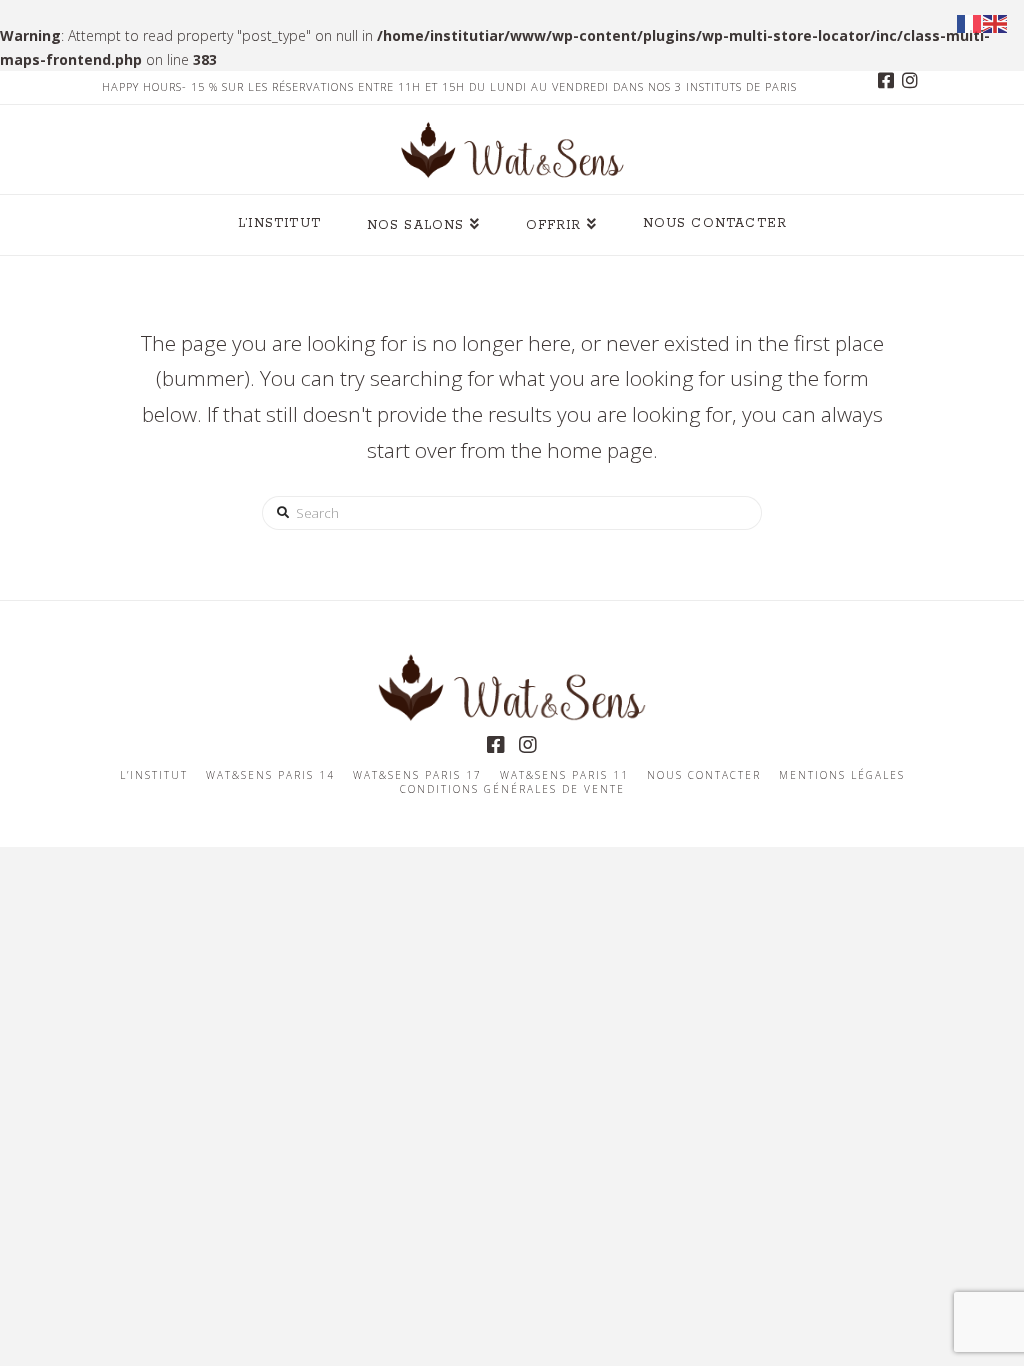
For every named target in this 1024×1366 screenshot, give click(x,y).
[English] (996, 22)
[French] (970, 22)
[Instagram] (910, 87)
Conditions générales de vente (512, 789)
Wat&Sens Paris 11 (564, 775)
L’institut (154, 775)
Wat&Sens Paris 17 (417, 775)
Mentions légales (842, 775)
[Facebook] (886, 87)
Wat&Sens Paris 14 (270, 775)
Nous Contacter (704, 775)
